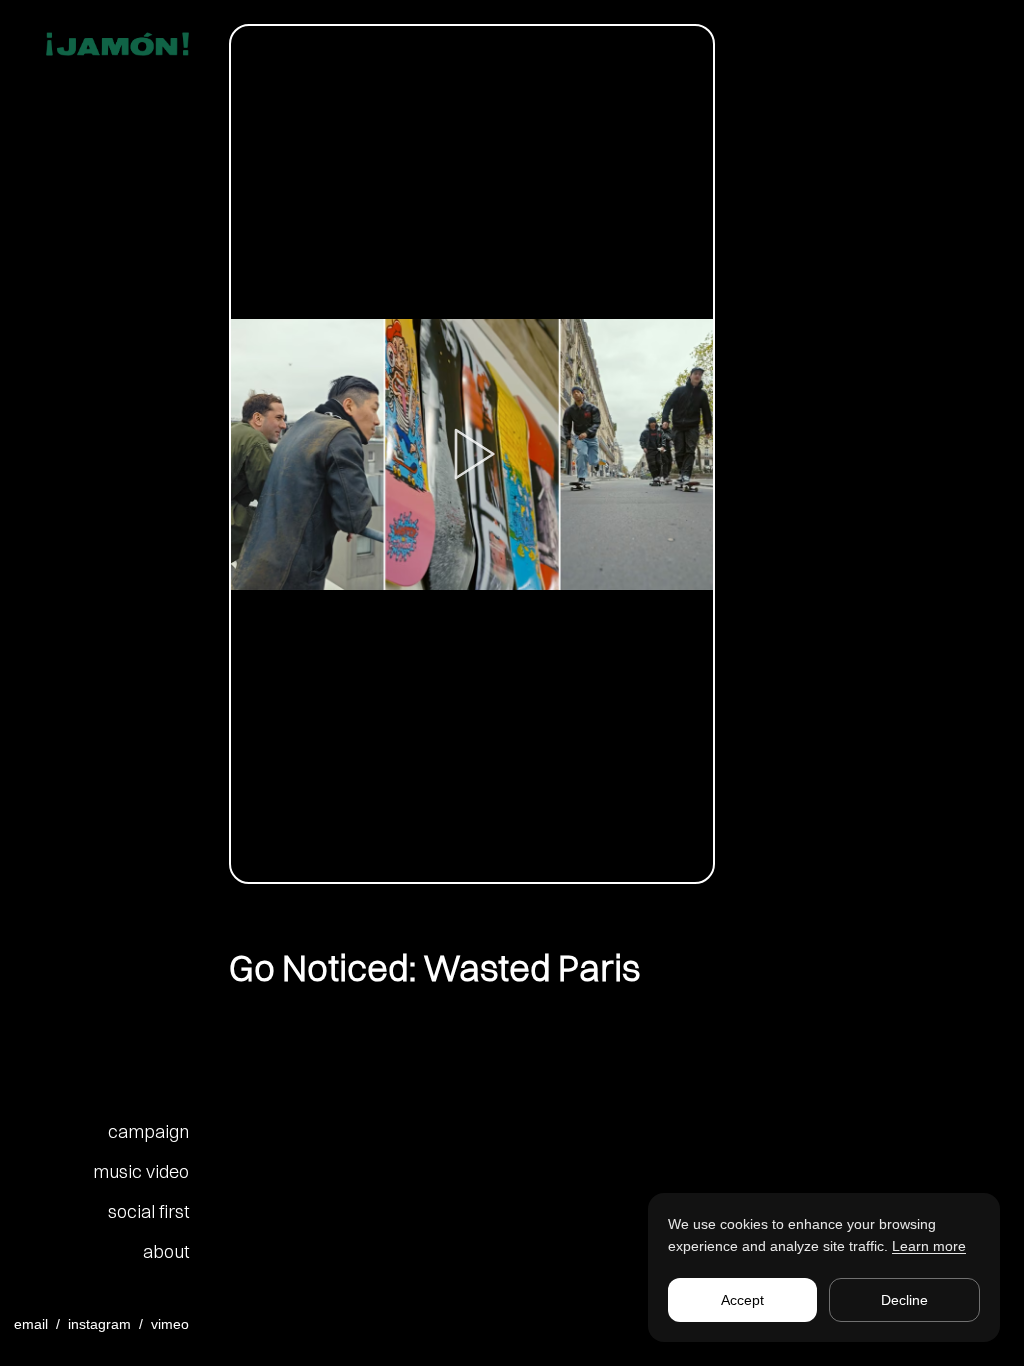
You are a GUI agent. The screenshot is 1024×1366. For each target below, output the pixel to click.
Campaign (148, 1131)
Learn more (929, 1246)
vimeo (170, 1324)
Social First (148, 1211)
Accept (742, 1300)
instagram (99, 1324)
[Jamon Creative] (102, 44)
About (166, 1251)
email (31, 1324)
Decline (904, 1300)
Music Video (141, 1171)
